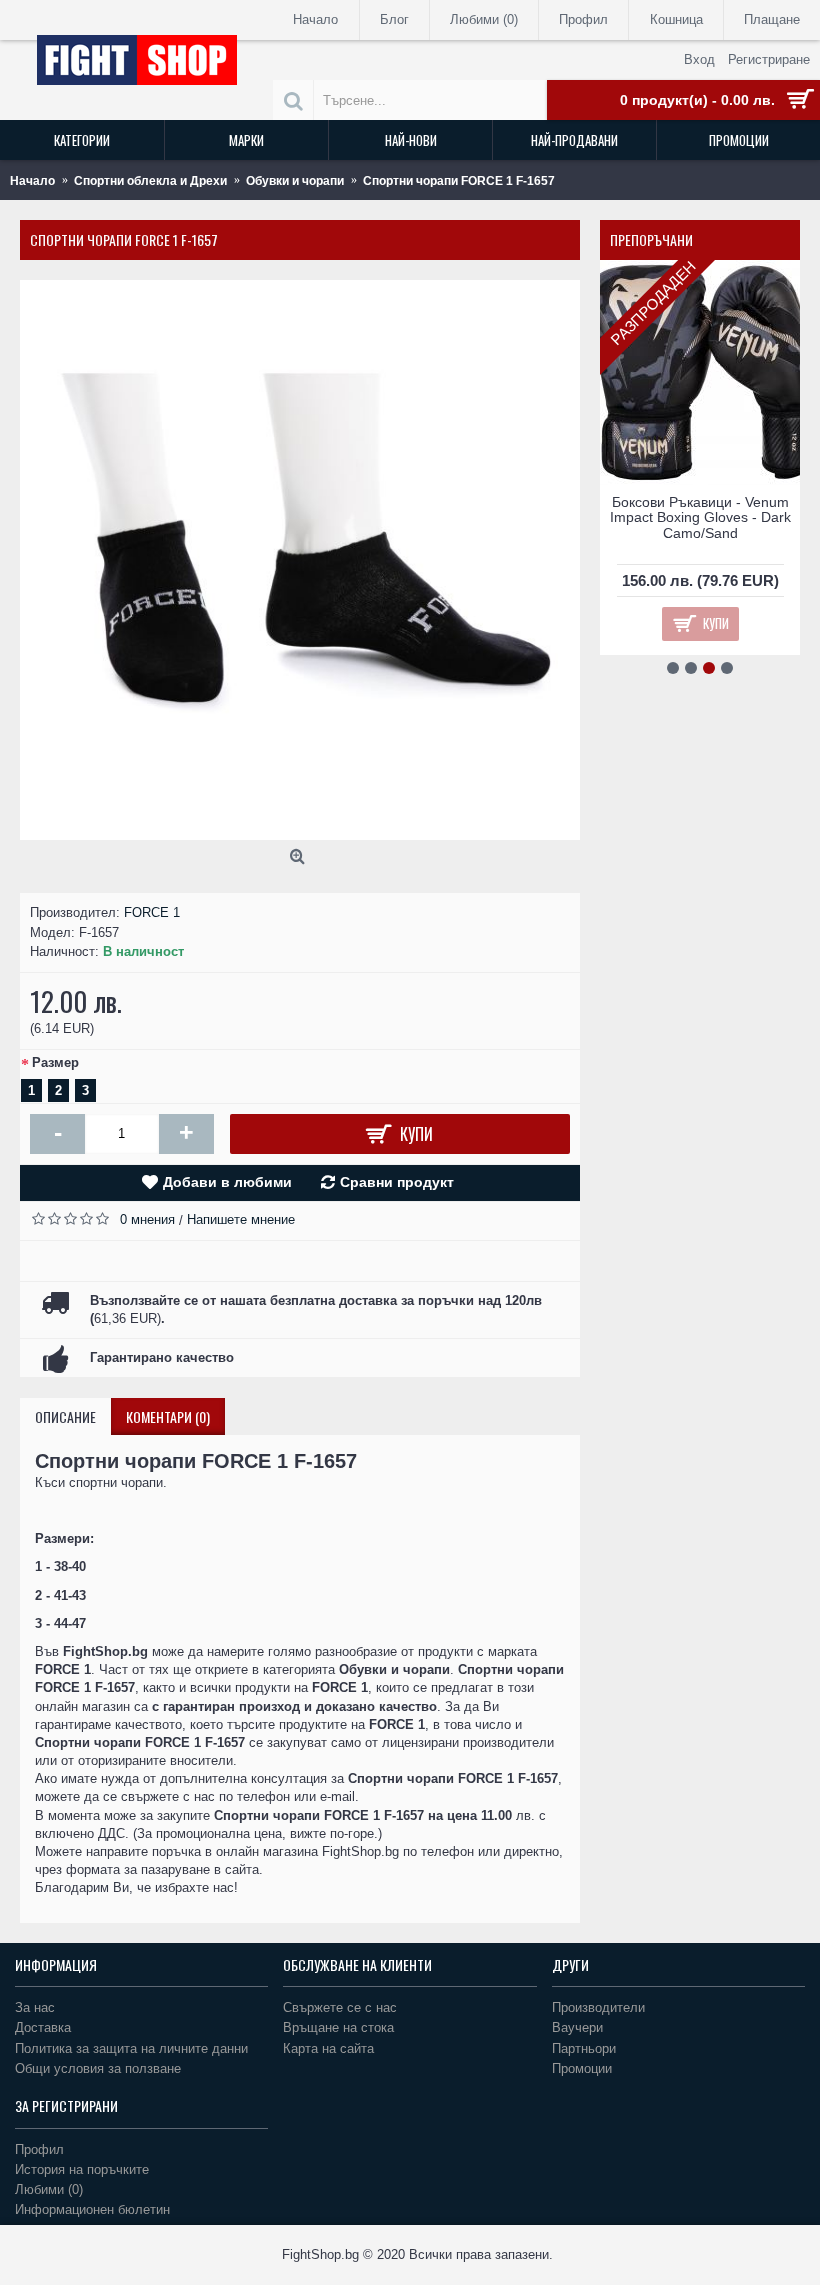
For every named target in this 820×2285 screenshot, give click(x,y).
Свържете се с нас (340, 2007)
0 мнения (147, 1219)
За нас (35, 2007)
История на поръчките (82, 2169)
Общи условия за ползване (98, 2068)
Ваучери (577, 2027)
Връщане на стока (338, 2027)
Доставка (43, 2027)
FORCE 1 (152, 912)
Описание (65, 1416)
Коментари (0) (168, 1416)
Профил (39, 2149)
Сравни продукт (397, 1182)
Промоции (582, 2068)
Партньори (584, 2048)
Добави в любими (227, 1182)
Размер (55, 1062)
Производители (598, 2007)
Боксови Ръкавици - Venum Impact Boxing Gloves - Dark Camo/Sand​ (700, 517)
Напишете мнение (241, 1219)
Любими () (49, 2189)
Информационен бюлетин (92, 2209)
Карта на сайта (328, 2048)
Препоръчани (651, 239)
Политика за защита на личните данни (131, 2048)
